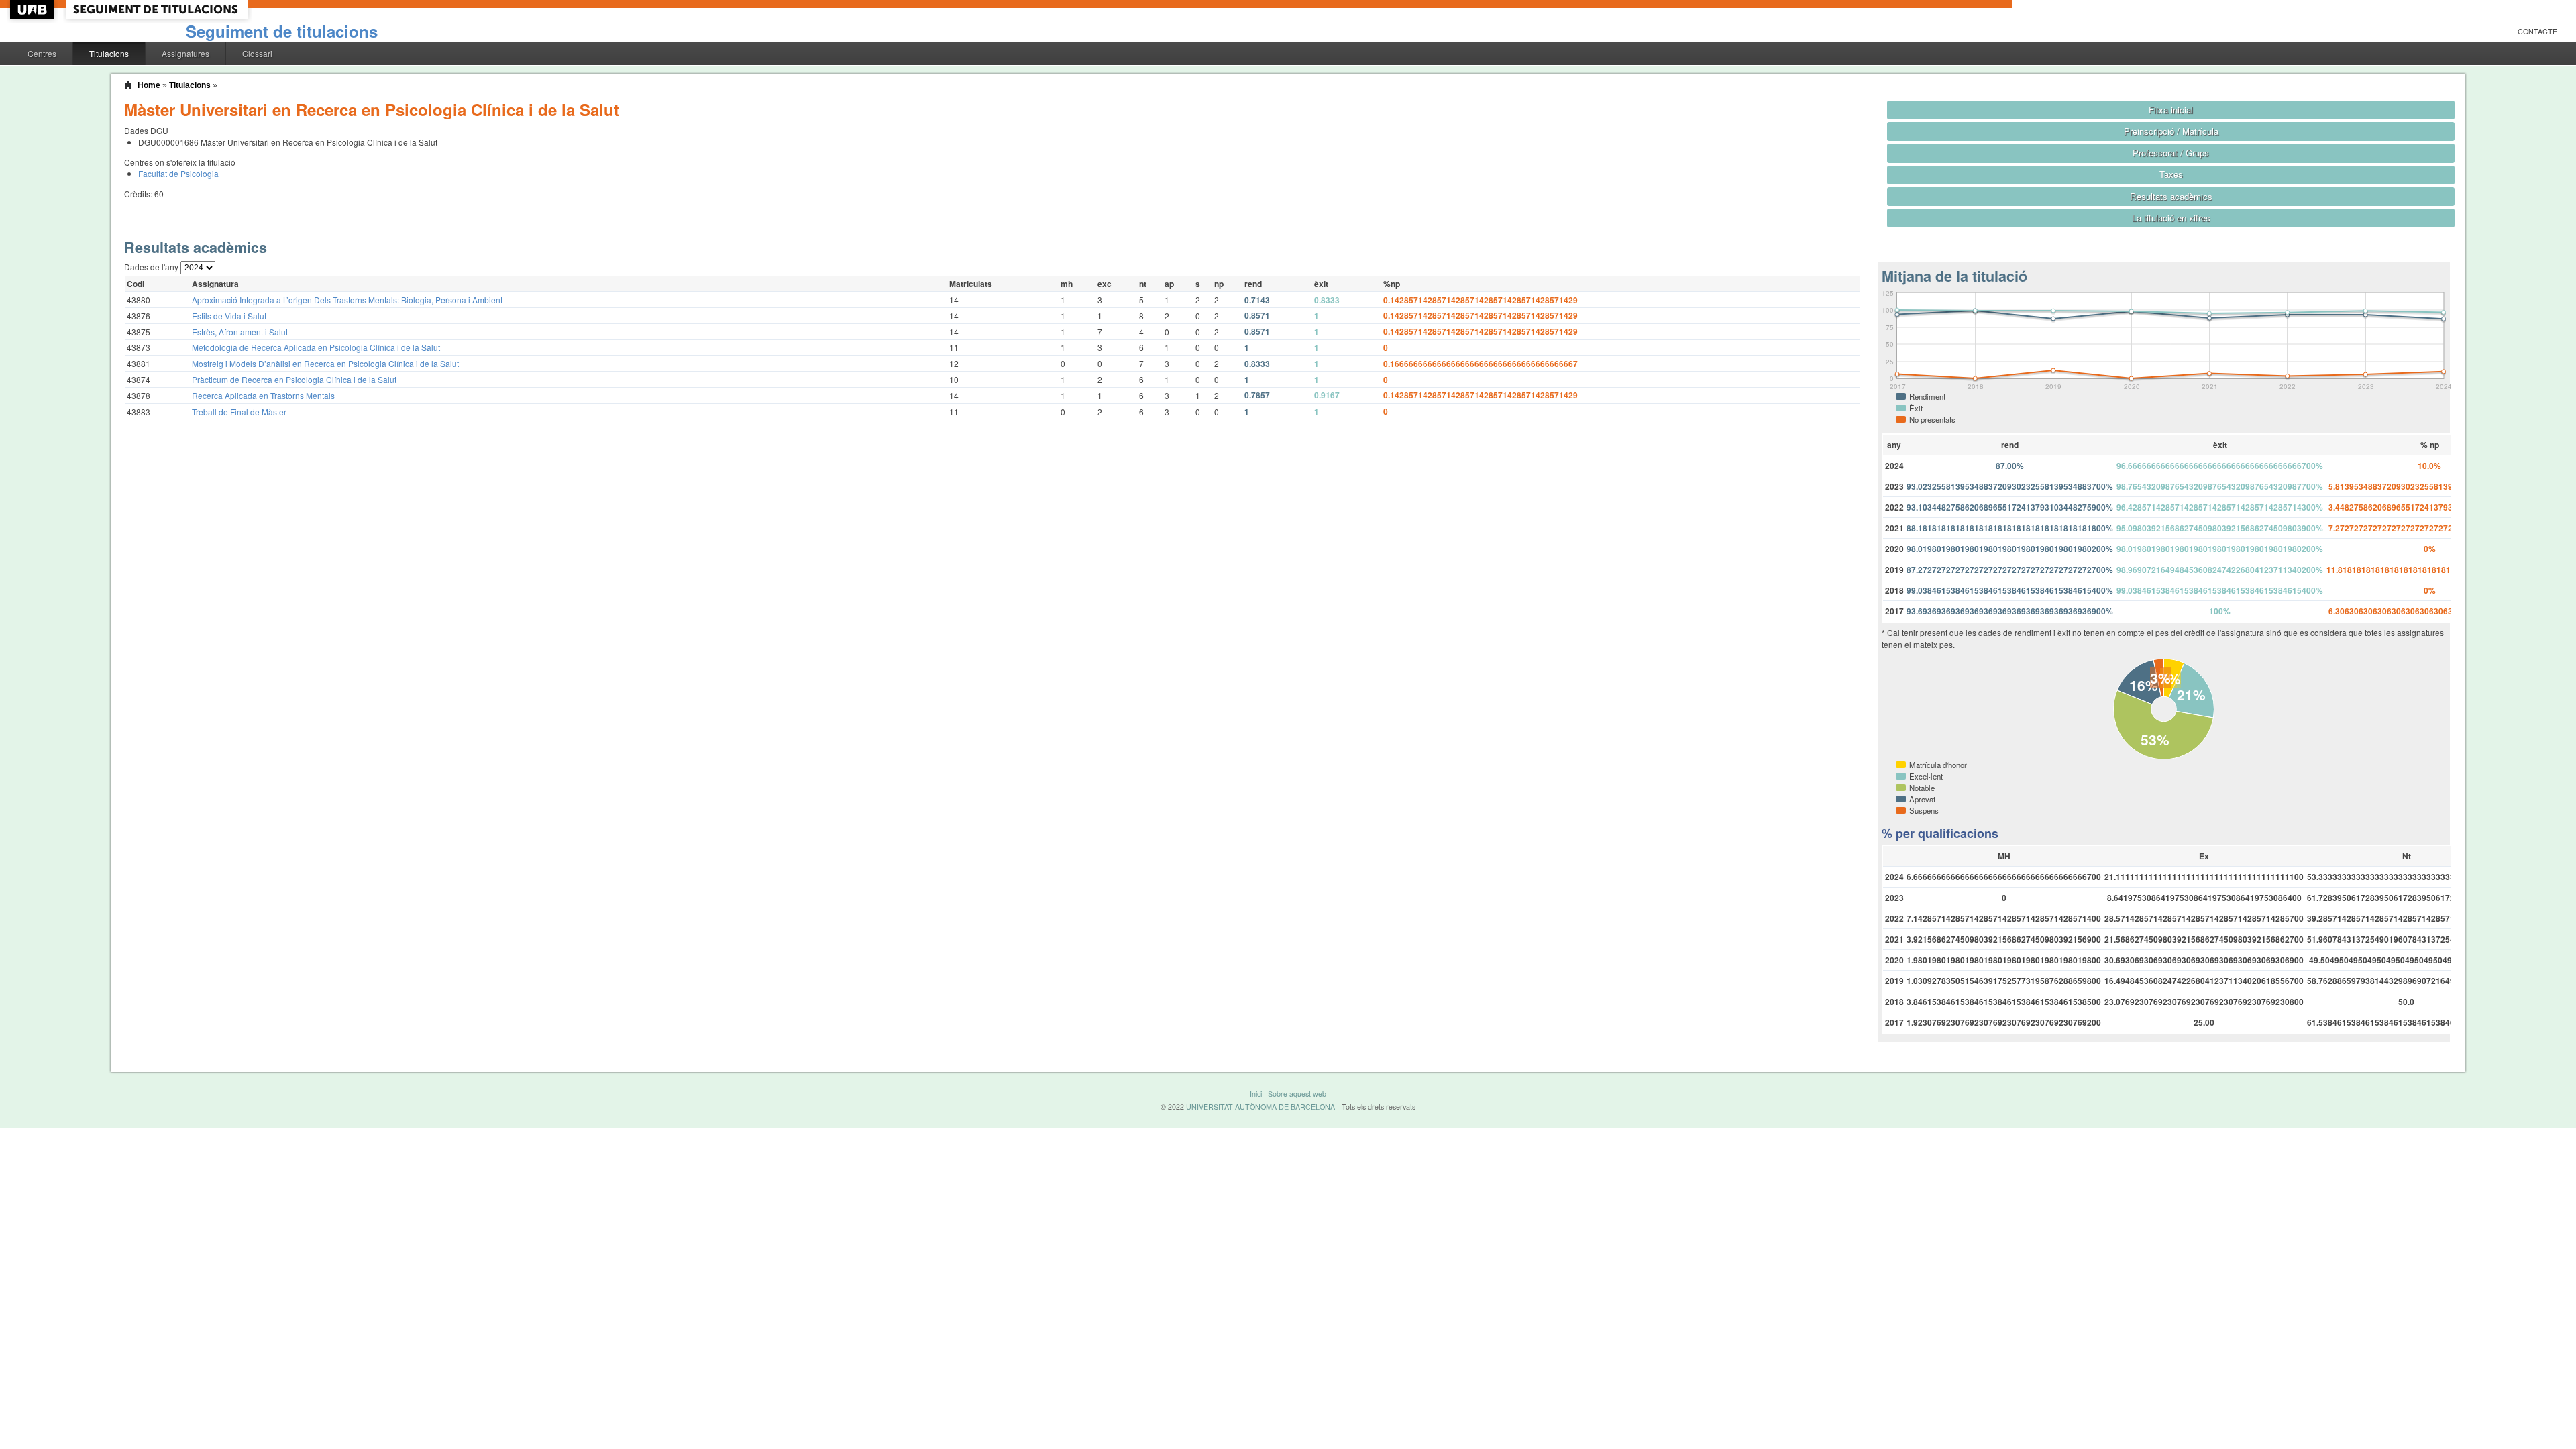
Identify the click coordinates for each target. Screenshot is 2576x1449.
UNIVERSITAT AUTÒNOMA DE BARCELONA (1260, 1107)
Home (149, 85)
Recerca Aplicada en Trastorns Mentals (263, 395)
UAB (34, 10)
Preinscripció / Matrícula (2171, 131)
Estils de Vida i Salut (229, 316)
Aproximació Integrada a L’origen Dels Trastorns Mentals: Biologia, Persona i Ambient (347, 300)
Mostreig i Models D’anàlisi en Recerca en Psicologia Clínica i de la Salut (325, 363)
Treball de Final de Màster (239, 412)
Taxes (2171, 174)
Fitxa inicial (2171, 110)
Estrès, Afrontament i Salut (240, 332)
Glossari (257, 53)
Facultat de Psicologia (178, 173)
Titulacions (109, 53)
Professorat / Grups (2171, 153)
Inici (1256, 1094)
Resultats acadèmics (2171, 196)
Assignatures (185, 53)
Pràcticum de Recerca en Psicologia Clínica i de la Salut (294, 379)
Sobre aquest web (1297, 1094)
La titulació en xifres (2171, 218)
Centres (42, 53)
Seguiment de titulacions (282, 31)
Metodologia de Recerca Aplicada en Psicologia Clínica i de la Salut (316, 347)
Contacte (2537, 31)
